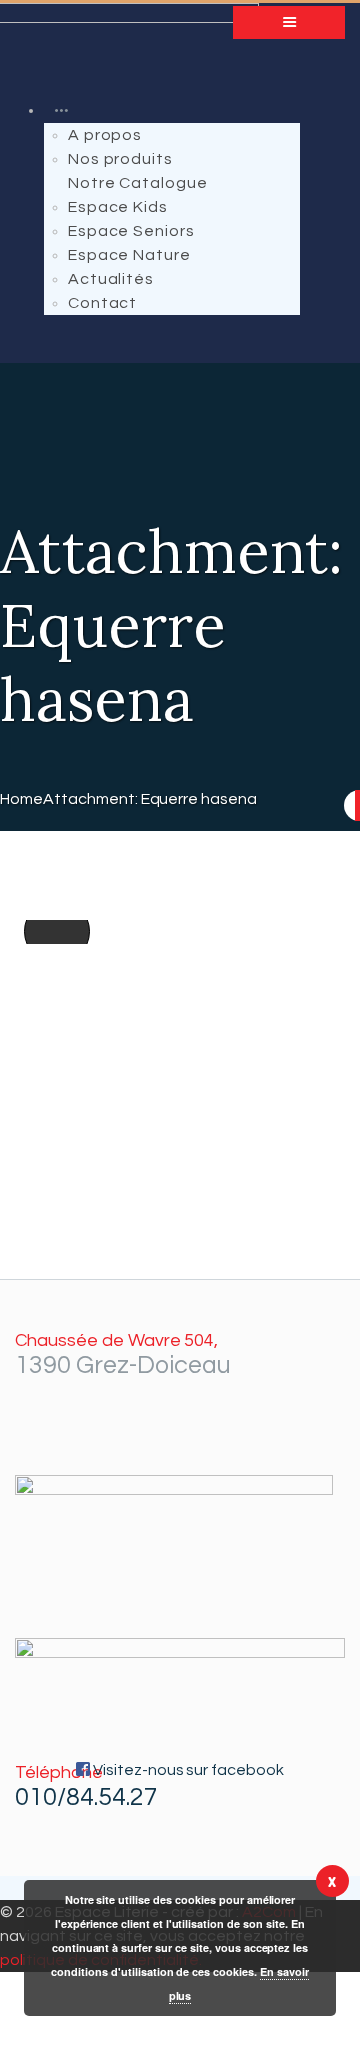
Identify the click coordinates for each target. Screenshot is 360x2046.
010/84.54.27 (86, 1797)
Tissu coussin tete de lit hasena (49, 932)
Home (21, 799)
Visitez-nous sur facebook (187, 1770)
